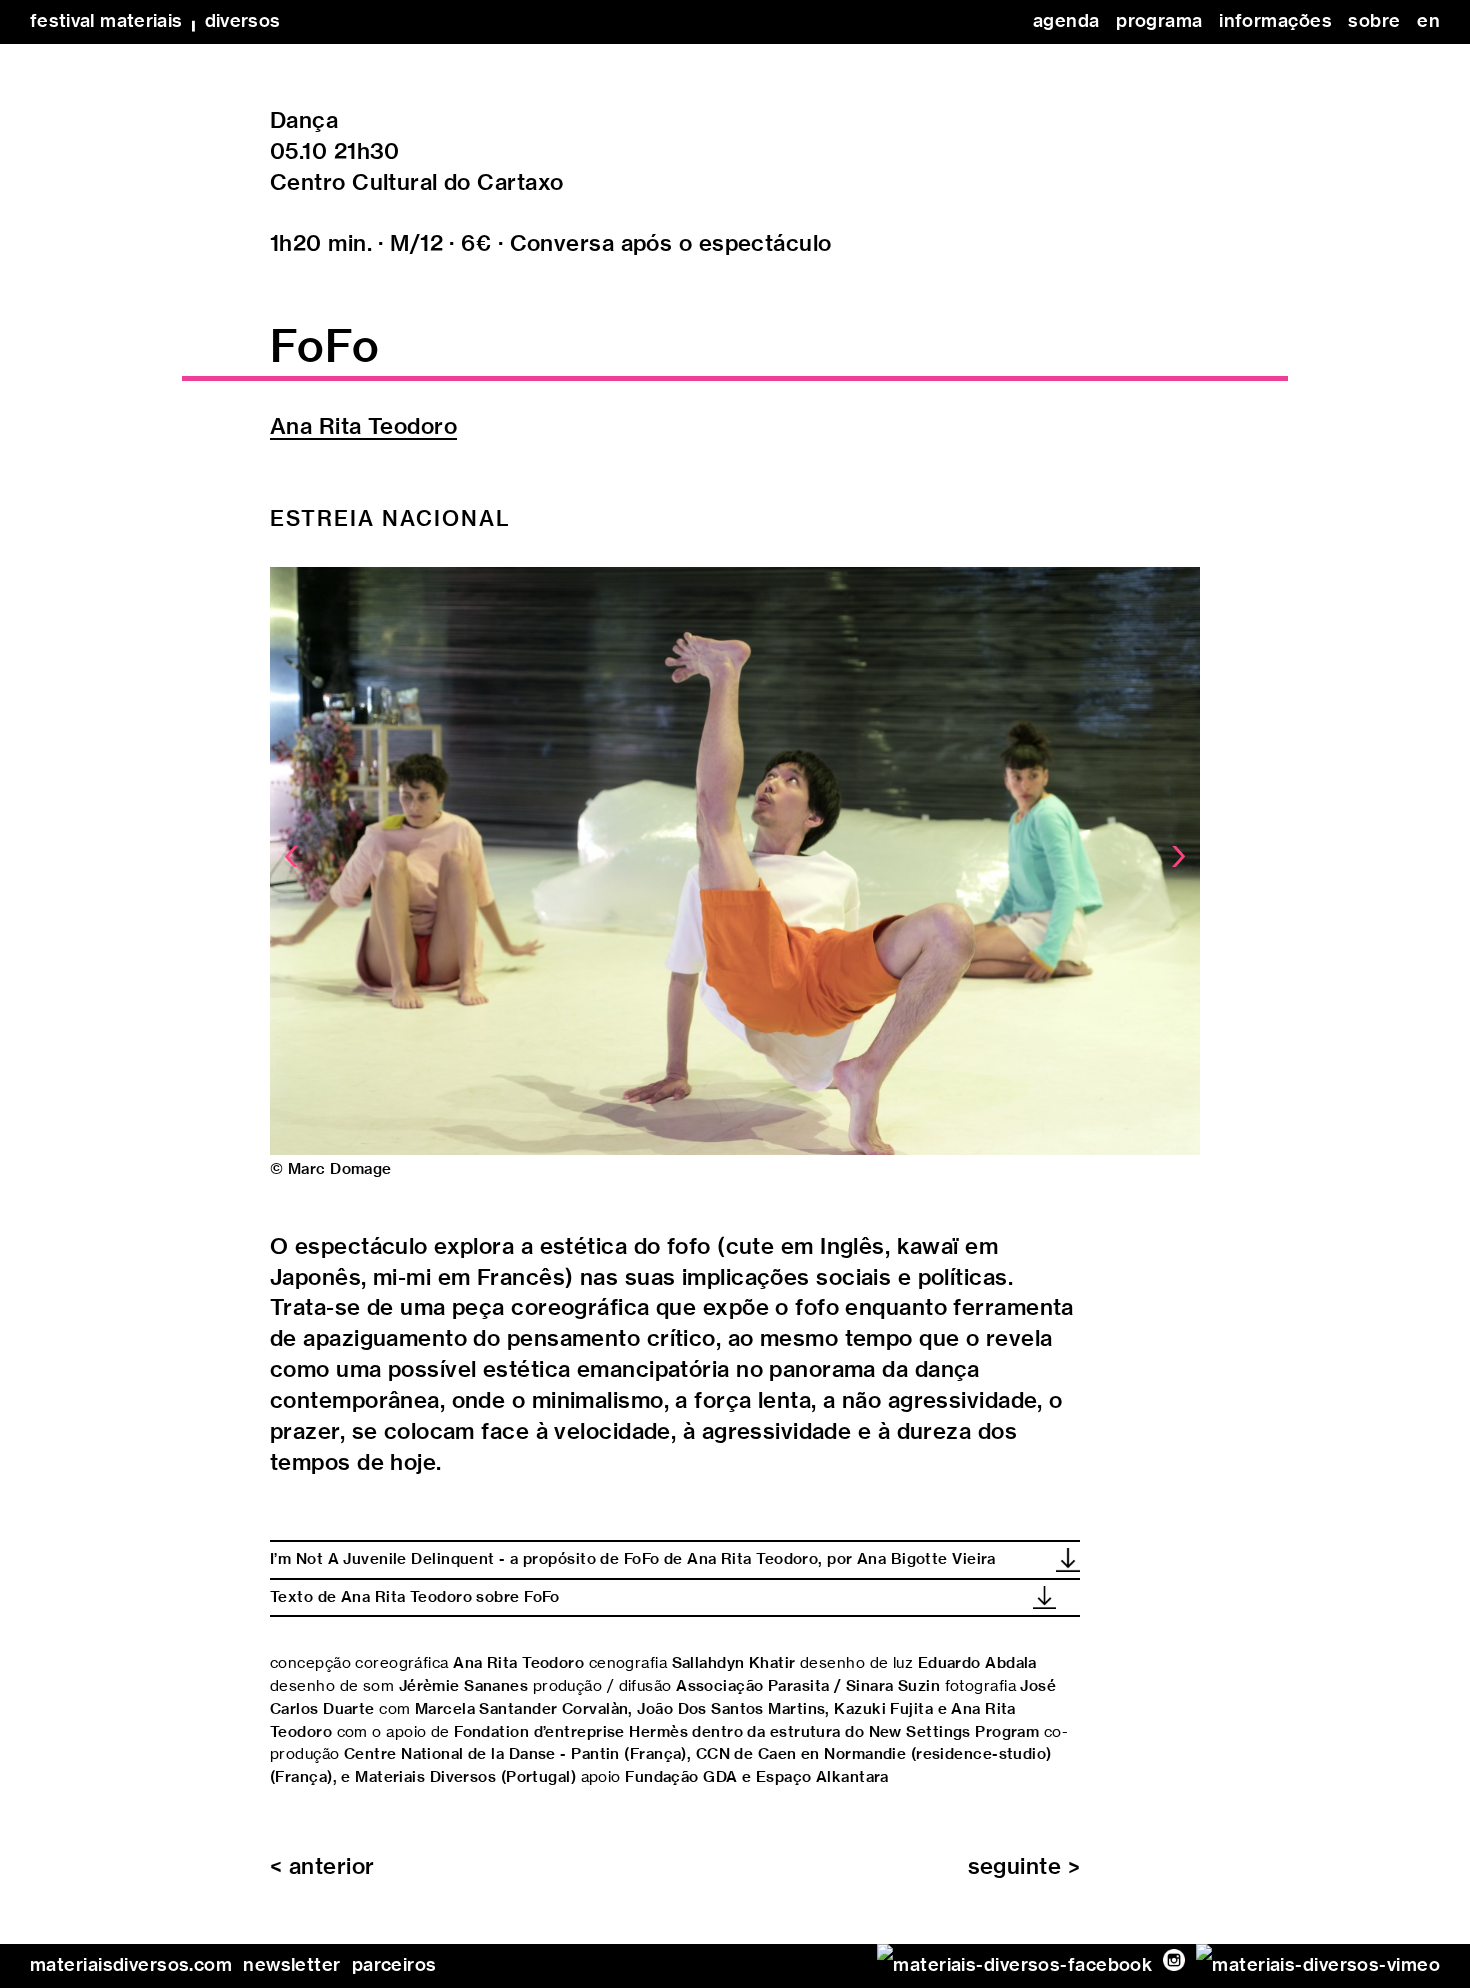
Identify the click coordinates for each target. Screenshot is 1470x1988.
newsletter (291, 1966)
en (1428, 22)
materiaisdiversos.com (131, 1966)
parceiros (394, 1966)
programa (1159, 22)
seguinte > (1024, 1867)
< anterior (322, 1867)
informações (1275, 22)
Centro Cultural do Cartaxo (416, 183)
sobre (1374, 22)
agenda (1066, 22)
